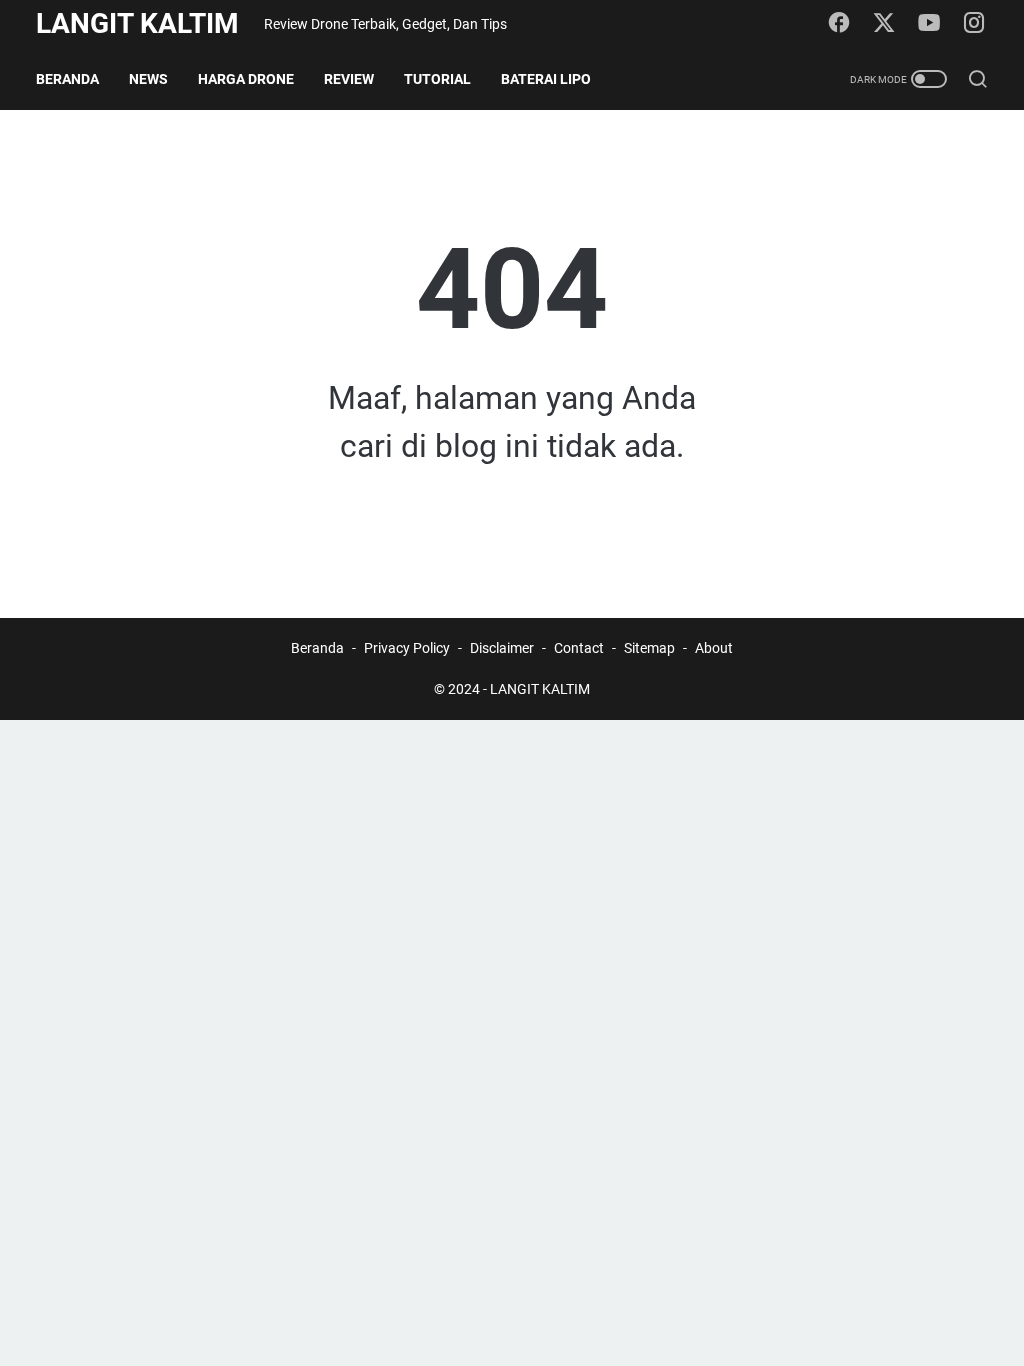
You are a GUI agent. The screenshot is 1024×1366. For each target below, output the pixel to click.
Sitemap (649, 648)
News (148, 79)
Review (349, 79)
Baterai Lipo (546, 79)
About (714, 648)
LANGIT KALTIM (137, 23)
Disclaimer (502, 648)
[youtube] (929, 24)
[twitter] (884, 24)
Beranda (67, 79)
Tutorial (437, 79)
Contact (579, 648)
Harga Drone (246, 79)
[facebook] (839, 24)
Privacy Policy (407, 648)
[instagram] (974, 24)
